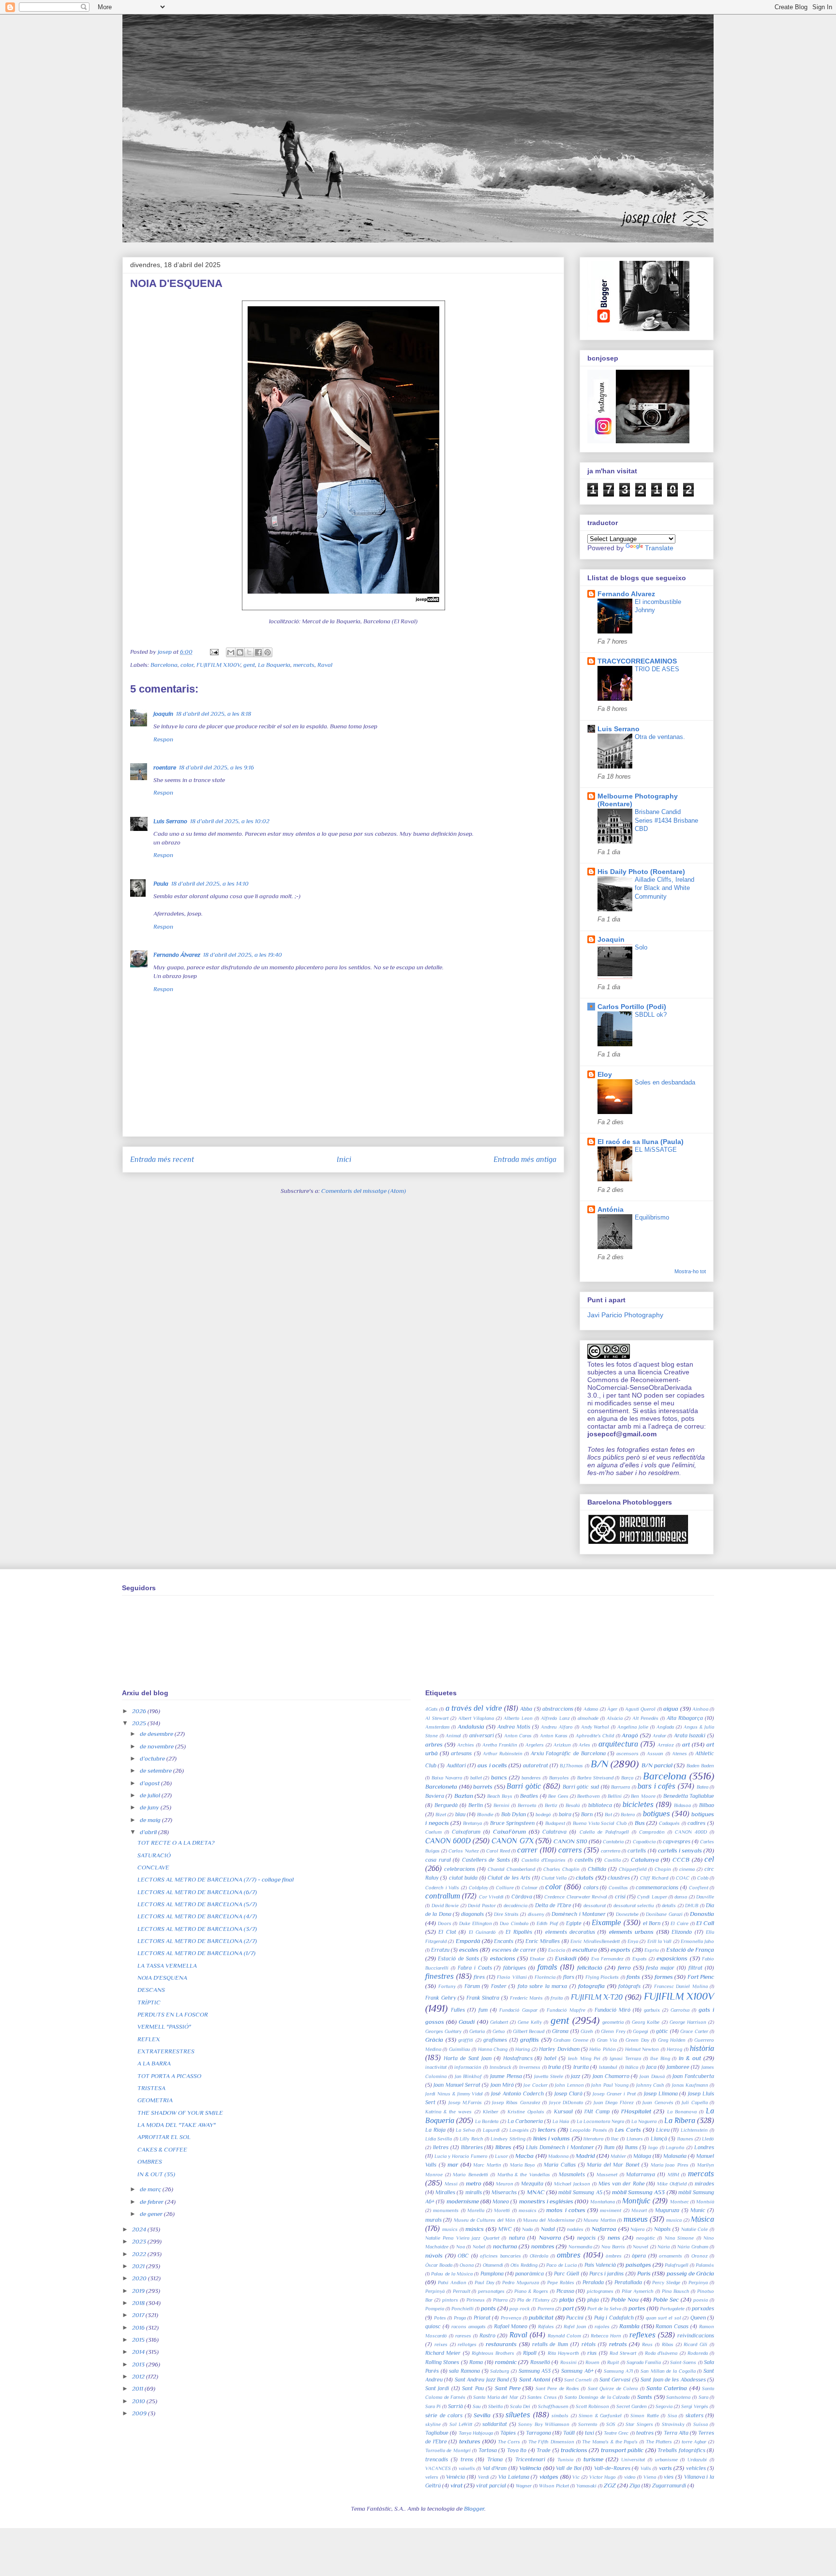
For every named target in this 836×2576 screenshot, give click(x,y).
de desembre (157, 1734)
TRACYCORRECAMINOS (637, 661)
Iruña (554, 2067)
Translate (659, 548)
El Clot (447, 1932)
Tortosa (488, 2450)
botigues (657, 1814)
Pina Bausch (676, 2291)
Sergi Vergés (695, 2406)
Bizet (441, 1815)
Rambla (629, 2326)
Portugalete (672, 2309)
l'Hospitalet (636, 2111)
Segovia (664, 2406)
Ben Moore (643, 1796)
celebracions (460, 1869)
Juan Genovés (658, 2102)
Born (587, 1814)
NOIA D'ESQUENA (162, 1978)
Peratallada (628, 2282)
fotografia (591, 1986)
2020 (140, 2278)
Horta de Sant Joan (468, 2058)
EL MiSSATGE (656, 1150)
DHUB (692, 1906)
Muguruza (667, 2210)
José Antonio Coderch (517, 2094)
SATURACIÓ (154, 1855)
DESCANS (151, 1990)
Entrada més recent (162, 1159)
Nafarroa (604, 2229)
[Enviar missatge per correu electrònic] (213, 652)
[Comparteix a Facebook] (258, 652)
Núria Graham (693, 2247)
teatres (645, 2433)
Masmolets (572, 2174)
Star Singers (639, 2424)
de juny (150, 1807)
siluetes (518, 2415)
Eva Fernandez (607, 1959)
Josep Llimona (661, 2094)
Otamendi (493, 2265)
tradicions (574, 2450)
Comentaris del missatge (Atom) (364, 1191)
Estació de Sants (458, 1958)
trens (467, 2459)
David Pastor (482, 1906)
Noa (461, 2247)
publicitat (541, 2317)
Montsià (705, 2202)
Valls (646, 2468)
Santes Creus (542, 2397)
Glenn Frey (613, 2031)
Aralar (659, 1736)
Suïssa (701, 2424)
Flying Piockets (602, 1977)
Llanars (635, 2139)
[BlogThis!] (240, 652)
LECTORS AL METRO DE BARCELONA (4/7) (197, 1916)
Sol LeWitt (461, 2424)
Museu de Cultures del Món (485, 2220)
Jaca (651, 2067)
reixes (441, 2344)
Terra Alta (676, 2433)
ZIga (635, 2486)
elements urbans (631, 1932)
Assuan (655, 1754)
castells (584, 1860)
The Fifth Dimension (551, 2442)
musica (674, 2220)
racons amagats (469, 2327)
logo (653, 2147)
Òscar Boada (439, 2265)
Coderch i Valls (442, 1888)
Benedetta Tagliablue (689, 1796)
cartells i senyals (680, 1850)
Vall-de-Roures (612, 2468)
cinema (687, 1869)
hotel (550, 2058)
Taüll (569, 2433)
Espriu (652, 1950)
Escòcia (557, 1950)
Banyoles (559, 1778)
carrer (527, 1850)
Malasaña (675, 2156)
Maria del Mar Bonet (613, 2165)
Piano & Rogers (531, 2291)
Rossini (568, 2362)
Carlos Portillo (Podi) (632, 1007)
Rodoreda (698, 2353)
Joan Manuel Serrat (457, 2085)
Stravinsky (673, 2424)
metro (474, 2183)
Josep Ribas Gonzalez (516, 2102)
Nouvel (641, 2247)
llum (609, 2147)
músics (475, 2229)
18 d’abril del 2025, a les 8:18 (214, 714)
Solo (641, 947)
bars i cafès (657, 1786)
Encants (504, 1941)
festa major (660, 1968)
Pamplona (492, 2274)
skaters (694, 2415)
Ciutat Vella (554, 1878)
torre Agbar (694, 2442)
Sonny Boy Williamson (544, 2424)
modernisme (463, 2201)
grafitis (530, 2040)
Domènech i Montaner (579, 1914)
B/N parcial (657, 1765)
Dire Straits (506, 1914)
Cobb (703, 1878)
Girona (560, 2031)
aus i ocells (492, 1765)
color (187, 665)
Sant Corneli (578, 2380)
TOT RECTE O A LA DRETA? (176, 1843)
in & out (690, 2058)
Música (702, 2219)
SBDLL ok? (651, 1015)
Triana (495, 2459)
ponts (488, 2308)
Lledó (708, 2139)
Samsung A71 (618, 2371)
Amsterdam (437, 1727)
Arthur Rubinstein (503, 1754)
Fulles (458, 2010)
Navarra (550, 2237)
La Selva (465, 2130)
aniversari (482, 1735)
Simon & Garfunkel (600, 2416)
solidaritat (495, 2424)
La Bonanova (682, 2112)
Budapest (555, 1823)
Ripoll (530, 2353)
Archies (466, 1745)
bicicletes (638, 1804)
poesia (701, 2300)
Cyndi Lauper (652, 1897)
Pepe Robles (561, 2282)
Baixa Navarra (447, 1778)
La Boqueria (274, 665)
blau (460, 1814)
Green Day (637, 2040)
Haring (522, 2049)
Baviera (435, 1796)
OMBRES (150, 2162)
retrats (618, 2344)
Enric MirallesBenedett (595, 1941)
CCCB (681, 1860)
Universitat (633, 2460)
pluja (593, 2300)
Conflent (699, 1888)
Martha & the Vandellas (524, 2175)
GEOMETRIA (155, 2100)
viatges (549, 2477)
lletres (441, 2147)
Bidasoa (682, 1805)
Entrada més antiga (525, 1159)
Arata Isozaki (690, 1735)
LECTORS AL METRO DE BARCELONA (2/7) (197, 1941)
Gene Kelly (530, 2022)
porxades (703, 2308)
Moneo (501, 2201)
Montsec (679, 2202)
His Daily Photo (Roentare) (641, 872)
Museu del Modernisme (549, 2220)
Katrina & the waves (448, 2112)
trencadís (437, 2459)
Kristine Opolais (526, 2112)
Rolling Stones (442, 2362)
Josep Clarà (568, 2094)
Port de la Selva (604, 2309)
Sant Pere (508, 2388)
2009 (140, 2413)
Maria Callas (560, 2165)
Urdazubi (697, 2460)
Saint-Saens (683, 2362)
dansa (681, 1897)
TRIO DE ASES (657, 669)
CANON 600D (448, 1841)
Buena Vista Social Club (600, 1823)
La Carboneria (525, 2121)
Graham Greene (571, 2040)
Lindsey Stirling (508, 2139)
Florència (545, 1977)
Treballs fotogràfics (681, 2450)
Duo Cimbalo (514, 1923)
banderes (531, 1778)
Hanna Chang (493, 2049)
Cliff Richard (654, 1878)
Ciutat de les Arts (509, 1878)
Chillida (597, 1869)
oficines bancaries (500, 2256)
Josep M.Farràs (465, 2102)
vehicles (696, 2468)
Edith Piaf (547, 1923)
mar (453, 2164)
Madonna (558, 2156)
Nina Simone (679, 2238)
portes (637, 2308)
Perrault (462, 2291)
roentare (165, 767)
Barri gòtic (524, 1786)
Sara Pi (433, 2406)
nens (614, 2237)
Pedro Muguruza (521, 2282)
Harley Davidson (559, 2049)
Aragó (630, 1735)
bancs (499, 1777)
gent (249, 665)
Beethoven (589, 1796)
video (630, 2477)
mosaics (528, 2210)
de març (151, 2189)
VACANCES (438, 2468)
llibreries (472, 2147)
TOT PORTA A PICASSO (169, 2076)
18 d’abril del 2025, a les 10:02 (230, 821)
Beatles (529, 1796)
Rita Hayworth (563, 2353)
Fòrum (472, 1986)
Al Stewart (437, 1718)
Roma (476, 2362)
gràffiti (466, 2040)
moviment (611, 2210)
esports (620, 1950)
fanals (547, 1967)
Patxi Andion (452, 2282)
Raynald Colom (564, 2336)
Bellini (615, 1796)
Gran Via (607, 2040)
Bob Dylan (514, 1814)
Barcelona (164, 665)
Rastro (487, 2335)
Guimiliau (460, 2049)
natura (517, 2238)
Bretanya (472, 1823)
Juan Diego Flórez (614, 2102)
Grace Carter (694, 2031)
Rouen (592, 2362)
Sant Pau (473, 2388)
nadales (575, 2229)
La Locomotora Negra (600, 2121)
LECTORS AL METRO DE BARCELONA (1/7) (196, 1953)
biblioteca (600, 1805)
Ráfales (546, 2327)
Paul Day (485, 2282)
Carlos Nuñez (463, 1851)
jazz (575, 2076)
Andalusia (471, 1726)
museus (636, 2219)
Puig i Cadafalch (614, 2318)
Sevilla (482, 2415)
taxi (590, 2433)
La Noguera (644, 2121)
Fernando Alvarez (626, 594)
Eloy (605, 1074)
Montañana (603, 2202)
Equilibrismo (652, 1217)
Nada (527, 2229)
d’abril (149, 1832)
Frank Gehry (441, 1998)
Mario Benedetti (470, 2175)
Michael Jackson (572, 2184)
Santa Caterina (667, 2388)
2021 (139, 2266)
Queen (698, 2318)
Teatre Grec (616, 2433)
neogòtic (646, 2238)
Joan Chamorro (611, 2076)
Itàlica (632, 2067)
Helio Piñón (602, 2049)
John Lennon (569, 2085)
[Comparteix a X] (249, 652)
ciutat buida (463, 1878)
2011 (138, 2388)
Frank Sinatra (483, 1998)
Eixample (606, 1922)
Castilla (612, 1860)
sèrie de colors (444, 2415)
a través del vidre (474, 1708)
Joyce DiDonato (566, 2102)
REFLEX (149, 2039)
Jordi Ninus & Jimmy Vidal (454, 2094)
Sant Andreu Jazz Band (482, 2380)
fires (479, 1977)
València (530, 2468)
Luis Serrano (170, 821)
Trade (544, 2450)
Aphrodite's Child (595, 1736)
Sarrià (455, 2406)
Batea (702, 1787)
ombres (569, 2255)
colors (591, 1887)
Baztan (464, 1796)
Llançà (659, 2139)
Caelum (433, 1832)
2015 (139, 2340)
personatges (491, 2291)
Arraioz (666, 1745)
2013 (139, 2364)
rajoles (602, 2327)
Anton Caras (518, 1736)
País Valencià (600, 2265)
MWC (505, 2229)
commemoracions (657, 1887)
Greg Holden (672, 2040)
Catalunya (645, 1860)
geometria (613, 2022)
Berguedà (446, 1805)
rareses (463, 2336)
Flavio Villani (512, 1977)
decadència (515, 1906)
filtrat (695, 1968)
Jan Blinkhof (469, 2076)
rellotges (467, 2344)
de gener (152, 2214)
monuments (446, 2210)
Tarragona (538, 2433)
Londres (704, 2147)
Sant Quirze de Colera (613, 2388)
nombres (543, 2246)
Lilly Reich (471, 2139)
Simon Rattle (645, 2416)
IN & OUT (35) (156, 2174)
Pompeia (435, 2309)
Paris (644, 2273)
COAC (683, 1878)
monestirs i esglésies (546, 2201)
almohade (588, 1718)
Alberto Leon (518, 1718)
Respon (163, 739)
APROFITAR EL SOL (164, 2137)
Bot (608, 1815)
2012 (139, 2376)
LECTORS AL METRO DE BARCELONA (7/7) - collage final (216, 1879)
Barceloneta (441, 1786)
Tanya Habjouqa (476, 2433)
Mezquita (532, 2184)
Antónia (611, 1209)
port (568, 2308)
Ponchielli (463, 2309)
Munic (698, 2210)
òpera (639, 2256)
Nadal (548, 2229)
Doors (445, 1923)
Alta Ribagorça (685, 1718)
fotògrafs (629, 1986)
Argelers (535, 1745)
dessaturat (595, 1906)
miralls (474, 2192)
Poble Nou (625, 2299)
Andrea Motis (514, 1727)
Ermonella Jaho (697, 1941)
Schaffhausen (553, 2406)
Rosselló (540, 2362)
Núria (664, 2247)
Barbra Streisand (595, 1778)
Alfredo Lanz (555, 1718)
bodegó (543, 1815)
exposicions (672, 1958)
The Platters (659, 2442)
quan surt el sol (664, 2318)
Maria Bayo (523, 2165)
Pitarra (500, 2300)
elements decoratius (570, 1932)
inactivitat (436, 2067)
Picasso (565, 2291)
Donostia (702, 1914)
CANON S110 (570, 1841)
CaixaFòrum (509, 1831)
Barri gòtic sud (581, 1787)
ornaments (671, 2256)
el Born (652, 1923)
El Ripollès (519, 1932)
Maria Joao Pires (670, 2165)
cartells (637, 1851)
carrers (570, 1850)
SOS (611, 2424)
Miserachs (504, 2192)
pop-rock (520, 2309)
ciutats (585, 1877)
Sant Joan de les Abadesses (673, 2380)
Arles (584, 1745)
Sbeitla (495, 2406)
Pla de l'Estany (533, 2300)
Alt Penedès (645, 1718)
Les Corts (628, 2130)
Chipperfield (633, 1869)
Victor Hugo (603, 2477)
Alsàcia (615, 1718)
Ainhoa (700, 1709)
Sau (477, 2406)
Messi (451, 2184)
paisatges (638, 2265)
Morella (476, 2210)
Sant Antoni (535, 2379)
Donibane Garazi (664, 1914)
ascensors (627, 1754)
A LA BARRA (154, 2063)
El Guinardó (482, 1932)
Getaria (477, 2031)
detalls (669, 1906)
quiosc (433, 2326)
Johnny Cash (650, 2085)
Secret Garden (632, 2406)
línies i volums (552, 2138)
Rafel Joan (575, 2327)
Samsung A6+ (577, 2371)
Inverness (530, 2067)
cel (709, 1859)
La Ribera (680, 2120)
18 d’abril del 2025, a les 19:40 (243, 955)
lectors (547, 2130)
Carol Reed (498, 1851)
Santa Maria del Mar (496, 2397)
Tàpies (508, 2433)
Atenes (679, 1754)
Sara (703, 2397)
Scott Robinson (592, 2406)
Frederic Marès (527, 1998)
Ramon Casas (672, 2326)
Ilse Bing (660, 2058)
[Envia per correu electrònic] (231, 652)
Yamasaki (586, 2486)
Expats (640, 1959)
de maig (151, 1820)
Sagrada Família (644, 2362)
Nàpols (662, 2229)
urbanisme (666, 2460)
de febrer (152, 2202)
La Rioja (435, 2130)
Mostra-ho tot (690, 1271)
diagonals (472, 1914)
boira (565, 1814)
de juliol (151, 1795)
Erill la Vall (660, 1941)
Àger (612, 1709)
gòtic (662, 2031)
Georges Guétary (443, 2031)
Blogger (474, 2508)
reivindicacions (696, 2335)
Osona (467, 2265)
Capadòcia (644, 1842)
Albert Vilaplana (476, 1718)
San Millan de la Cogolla (668, 2371)
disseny (536, 1914)
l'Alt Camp (597, 2111)
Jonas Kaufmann (690, 2085)
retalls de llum (550, 2344)
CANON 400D (691, 1832)
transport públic (622, 2450)
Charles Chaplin (561, 1869)
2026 (140, 1711)
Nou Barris (613, 2247)
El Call (705, 1923)
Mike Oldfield (672, 2184)
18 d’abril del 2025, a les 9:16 (216, 767)
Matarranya (641, 2174)
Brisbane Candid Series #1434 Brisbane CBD (666, 820)
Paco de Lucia (561, 2265)
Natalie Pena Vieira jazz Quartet (462, 2238)
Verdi (484, 2477)
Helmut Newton (642, 2049)
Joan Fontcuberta (693, 2076)
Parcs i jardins (607, 2274)
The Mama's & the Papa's (610, 2442)
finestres (440, 1976)
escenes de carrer (514, 1950)
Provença (511, 2318)
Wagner (524, 2486)
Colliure (505, 1888)
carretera (611, 1851)
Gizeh (587, 2031)
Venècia (455, 2477)
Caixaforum (466, 1832)
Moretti (502, 2210)
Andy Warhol (595, 1727)
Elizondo (682, 1932)
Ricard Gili (695, 2344)
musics (450, 2229)
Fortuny (447, 1986)
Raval (325, 665)
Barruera (620, 1787)
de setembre (157, 1770)
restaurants (501, 2344)
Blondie (485, 1815)
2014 (139, 2352)
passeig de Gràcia (691, 2273)
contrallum (443, 1896)
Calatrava (554, 1832)
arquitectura (618, 1744)
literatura (593, 2139)
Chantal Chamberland (511, 1869)
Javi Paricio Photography (625, 1315)
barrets (483, 1786)
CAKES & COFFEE (162, 2149)
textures (470, 2441)
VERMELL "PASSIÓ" (164, 2026)
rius (592, 2353)
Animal (453, 1736)
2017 (139, 2315)
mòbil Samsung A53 (638, 2192)
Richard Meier (443, 2353)
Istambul (608, 2067)
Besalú (573, 1805)
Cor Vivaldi (491, 1897)
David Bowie (445, 1906)
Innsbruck (500, 2067)
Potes (440, 2318)
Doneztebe (627, 1914)
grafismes (495, 2040)
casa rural (438, 1860)
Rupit (613, 2362)
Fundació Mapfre (566, 2010)
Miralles (445, 2192)
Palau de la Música (452, 2274)
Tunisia (565, 2460)
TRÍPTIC (149, 2002)
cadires (696, 1823)
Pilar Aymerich (638, 2291)
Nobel (479, 2247)
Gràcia (434, 2040)
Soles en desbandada (665, 1082)
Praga (460, 2318)
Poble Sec (666, 2299)
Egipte (574, 1923)
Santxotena (678, 2397)
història (702, 2048)
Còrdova (522, 1897)
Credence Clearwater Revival (576, 1897)
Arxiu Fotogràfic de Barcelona (568, 1753)
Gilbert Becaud (529, 2031)
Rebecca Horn (606, 2336)
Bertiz (551, 1805)
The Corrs (509, 2442)
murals (433, 2220)
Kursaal (563, 2111)
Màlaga (642, 2156)
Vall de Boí (569, 2468)
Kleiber (491, 2112)
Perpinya (698, 2282)
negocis (586, 2238)
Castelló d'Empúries (544, 1860)
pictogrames (600, 2291)
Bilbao (707, 1805)
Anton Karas (554, 1736)
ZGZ (610, 2485)
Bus (640, 1823)
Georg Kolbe (646, 2022)
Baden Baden (700, 1766)
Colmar (530, 1888)
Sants (645, 2397)
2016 (139, 2327)
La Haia (561, 2121)
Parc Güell (567, 2274)
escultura (585, 1950)
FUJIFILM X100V (218, 665)
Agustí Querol (640, 1709)
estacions (503, 1958)
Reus (647, 2344)
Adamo (591, 1709)
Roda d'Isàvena (661, 2353)
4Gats (432, 1709)
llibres (503, 2147)
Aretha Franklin (500, 1745)
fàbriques (515, 1968)
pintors (450, 2300)
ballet (476, 1778)
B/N (599, 1764)
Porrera (546, 2309)
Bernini (501, 1805)
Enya (633, 1941)
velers (432, 2477)
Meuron (505, 2184)
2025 (140, 1723)
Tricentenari (530, 2459)
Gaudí (467, 2022)
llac (615, 2139)
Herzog (674, 2049)
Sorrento (588, 2424)
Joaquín (163, 714)
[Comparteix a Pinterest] (268, 652)
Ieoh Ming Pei (584, 2058)
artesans (461, 1753)
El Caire (679, 1923)
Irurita (581, 2067)
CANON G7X (512, 1841)
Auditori (456, 1765)
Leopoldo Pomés (589, 2130)
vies (669, 2477)
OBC (463, 2256)
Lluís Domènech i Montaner (560, 2147)
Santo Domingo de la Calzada (597, 2397)
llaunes (685, 2139)
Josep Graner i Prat (614, 2094)
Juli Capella (694, 2102)
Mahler (618, 2156)
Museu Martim (599, 2220)
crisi (620, 1897)
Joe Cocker (535, 2085)
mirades (704, 2184)
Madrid (585, 2156)
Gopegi (641, 2031)
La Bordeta (487, 2121)
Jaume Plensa (506, 2076)
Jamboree (678, 2067)
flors (569, 1977)
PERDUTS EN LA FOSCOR (173, 2014)
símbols (560, 2416)
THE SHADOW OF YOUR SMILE (180, 2113)
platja (567, 2299)
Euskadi (566, 1958)
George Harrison (688, 2022)
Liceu (663, 2130)
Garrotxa (680, 2010)
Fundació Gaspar (518, 2010)
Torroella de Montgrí (448, 2450)
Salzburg (500, 2371)
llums (631, 2147)
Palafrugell (677, 2265)
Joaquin (611, 939)
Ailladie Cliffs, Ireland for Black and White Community (664, 888)
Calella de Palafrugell (604, 1832)
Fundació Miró (612, 2010)
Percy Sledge (666, 2282)
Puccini (575, 2318)
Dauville (705, 1897)
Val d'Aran (495, 2468)
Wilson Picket (554, 2486)
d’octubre (153, 1758)
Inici (344, 1159)
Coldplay (478, 1888)
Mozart (639, 2210)
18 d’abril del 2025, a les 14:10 (210, 883)
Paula (161, 883)
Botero (628, 1815)
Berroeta (527, 1805)
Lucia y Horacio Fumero (461, 2156)
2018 (139, 2303)
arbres (434, 1744)
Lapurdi (491, 2130)
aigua (671, 1709)
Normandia (580, 2247)
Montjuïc (636, 2201)
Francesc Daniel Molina (681, 1986)
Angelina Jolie (633, 1727)
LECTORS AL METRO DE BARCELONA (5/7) (197, 1904)
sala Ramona (464, 2371)
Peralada (593, 2282)
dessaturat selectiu (634, 1906)
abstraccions (558, 1709)
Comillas (618, 1888)
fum (483, 2010)
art (686, 1744)
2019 (139, 2291)
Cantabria (613, 1842)
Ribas (668, 2344)
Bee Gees (558, 1796)
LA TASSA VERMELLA (167, 1966)
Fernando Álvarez (177, 955)
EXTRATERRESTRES (166, 2051)
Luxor (501, 2156)
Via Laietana (514, 2477)
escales (469, 1950)
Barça (627, 1778)
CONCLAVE (153, 1867)
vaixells (467, 2468)
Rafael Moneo (511, 2326)
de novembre (157, 1746)
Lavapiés (519, 2130)
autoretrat (536, 1765)
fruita (557, 1998)
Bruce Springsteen (513, 1823)
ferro (624, 1967)
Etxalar (537, 1959)
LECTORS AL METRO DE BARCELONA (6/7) (197, 1892)
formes (664, 1977)
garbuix (652, 2010)
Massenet (607, 2175)
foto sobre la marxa (543, 1986)
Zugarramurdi (669, 2486)
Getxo (499, 2031)
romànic (506, 2362)
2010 (139, 2401)
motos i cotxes (566, 2210)
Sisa (672, 2416)
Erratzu (440, 1950)
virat (456, 2485)
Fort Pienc (701, 1977)
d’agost (150, 1783)
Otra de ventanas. (660, 737)
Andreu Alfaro (557, 1727)
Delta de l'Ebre (553, 1905)
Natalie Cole (695, 2229)
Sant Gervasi (615, 2380)
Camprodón (652, 1832)
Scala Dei (520, 2406)
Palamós (705, 2265)
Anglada (665, 1727)
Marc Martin (487, 2165)
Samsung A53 (535, 2371)
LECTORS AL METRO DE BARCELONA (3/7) (197, 1929)
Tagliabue (437, 2433)
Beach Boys (500, 1796)
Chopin (663, 1869)
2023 (140, 2241)
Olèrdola (539, 2256)
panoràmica (530, 2274)
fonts (633, 1977)
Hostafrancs (518, 2058)
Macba (524, 2156)
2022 (140, 2254)
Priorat (482, 2318)
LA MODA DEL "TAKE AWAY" (177, 2125)
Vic (576, 2477)
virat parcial (491, 2486)
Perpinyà (435, 2291)
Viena (650, 2477)
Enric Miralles (543, 1941)
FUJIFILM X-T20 (597, 1997)
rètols (589, 2344)
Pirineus (476, 2300)
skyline (433, 2424)
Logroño (675, 2147)
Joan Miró (502, 2085)
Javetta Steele (549, 2076)
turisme (593, 2459)
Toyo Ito (517, 2450)
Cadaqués (669, 1823)
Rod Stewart (623, 2353)
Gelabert (499, 2022)
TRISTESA (151, 2088)
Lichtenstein (694, 2130)
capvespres (677, 1841)
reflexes (642, 2335)
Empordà (468, 1941)
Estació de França (690, 1950)
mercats (304, 665)
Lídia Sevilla (439, 2139)
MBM (673, 2175)
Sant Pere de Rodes (557, 2388)
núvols (434, 2255)
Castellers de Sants (486, 1860)
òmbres (614, 2256)
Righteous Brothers (493, 2353)
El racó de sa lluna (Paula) (641, 1142)
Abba (526, 1709)
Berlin (476, 1805)
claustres (619, 1878)
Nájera (637, 2229)
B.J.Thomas (571, 1766)
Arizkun (562, 1745)
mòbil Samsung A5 (580, 2192)
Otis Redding (524, 2265)
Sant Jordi (437, 2388)
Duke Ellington (476, 1923)
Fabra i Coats (475, 1968)
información (468, 2067)
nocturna (505, 2246)
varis (665, 2468)
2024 (140, 2229)
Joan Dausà (652, 2076)
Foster (499, 1986)
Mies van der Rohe (622, 2184)
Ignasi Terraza (625, 2058)
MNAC (536, 2192)
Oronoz (700, 2256)
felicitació (590, 1967)
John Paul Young (610, 2085)
